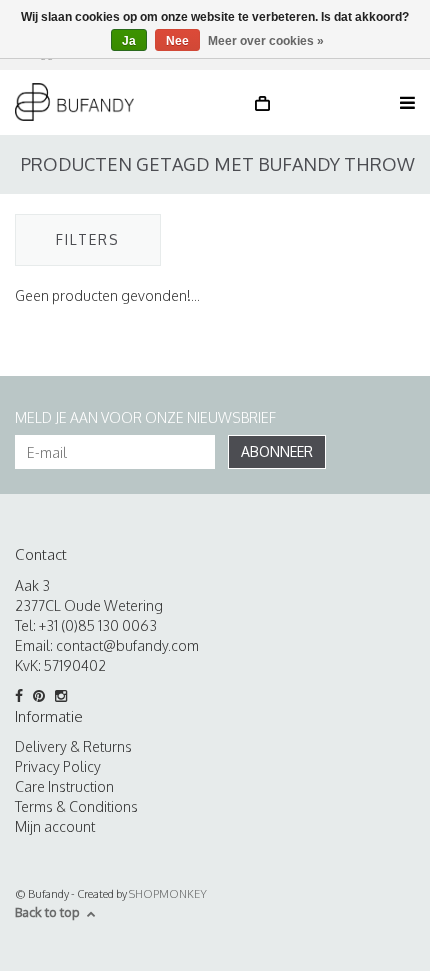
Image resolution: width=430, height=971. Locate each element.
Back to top (47, 912)
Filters (88, 239)
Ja (129, 41)
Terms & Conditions (76, 806)
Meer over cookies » (266, 41)
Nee (177, 41)
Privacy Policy (58, 766)
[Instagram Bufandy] (64, 696)
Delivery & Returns (73, 746)
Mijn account (55, 826)
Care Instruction (64, 786)
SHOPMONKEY (168, 894)
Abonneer (277, 451)
